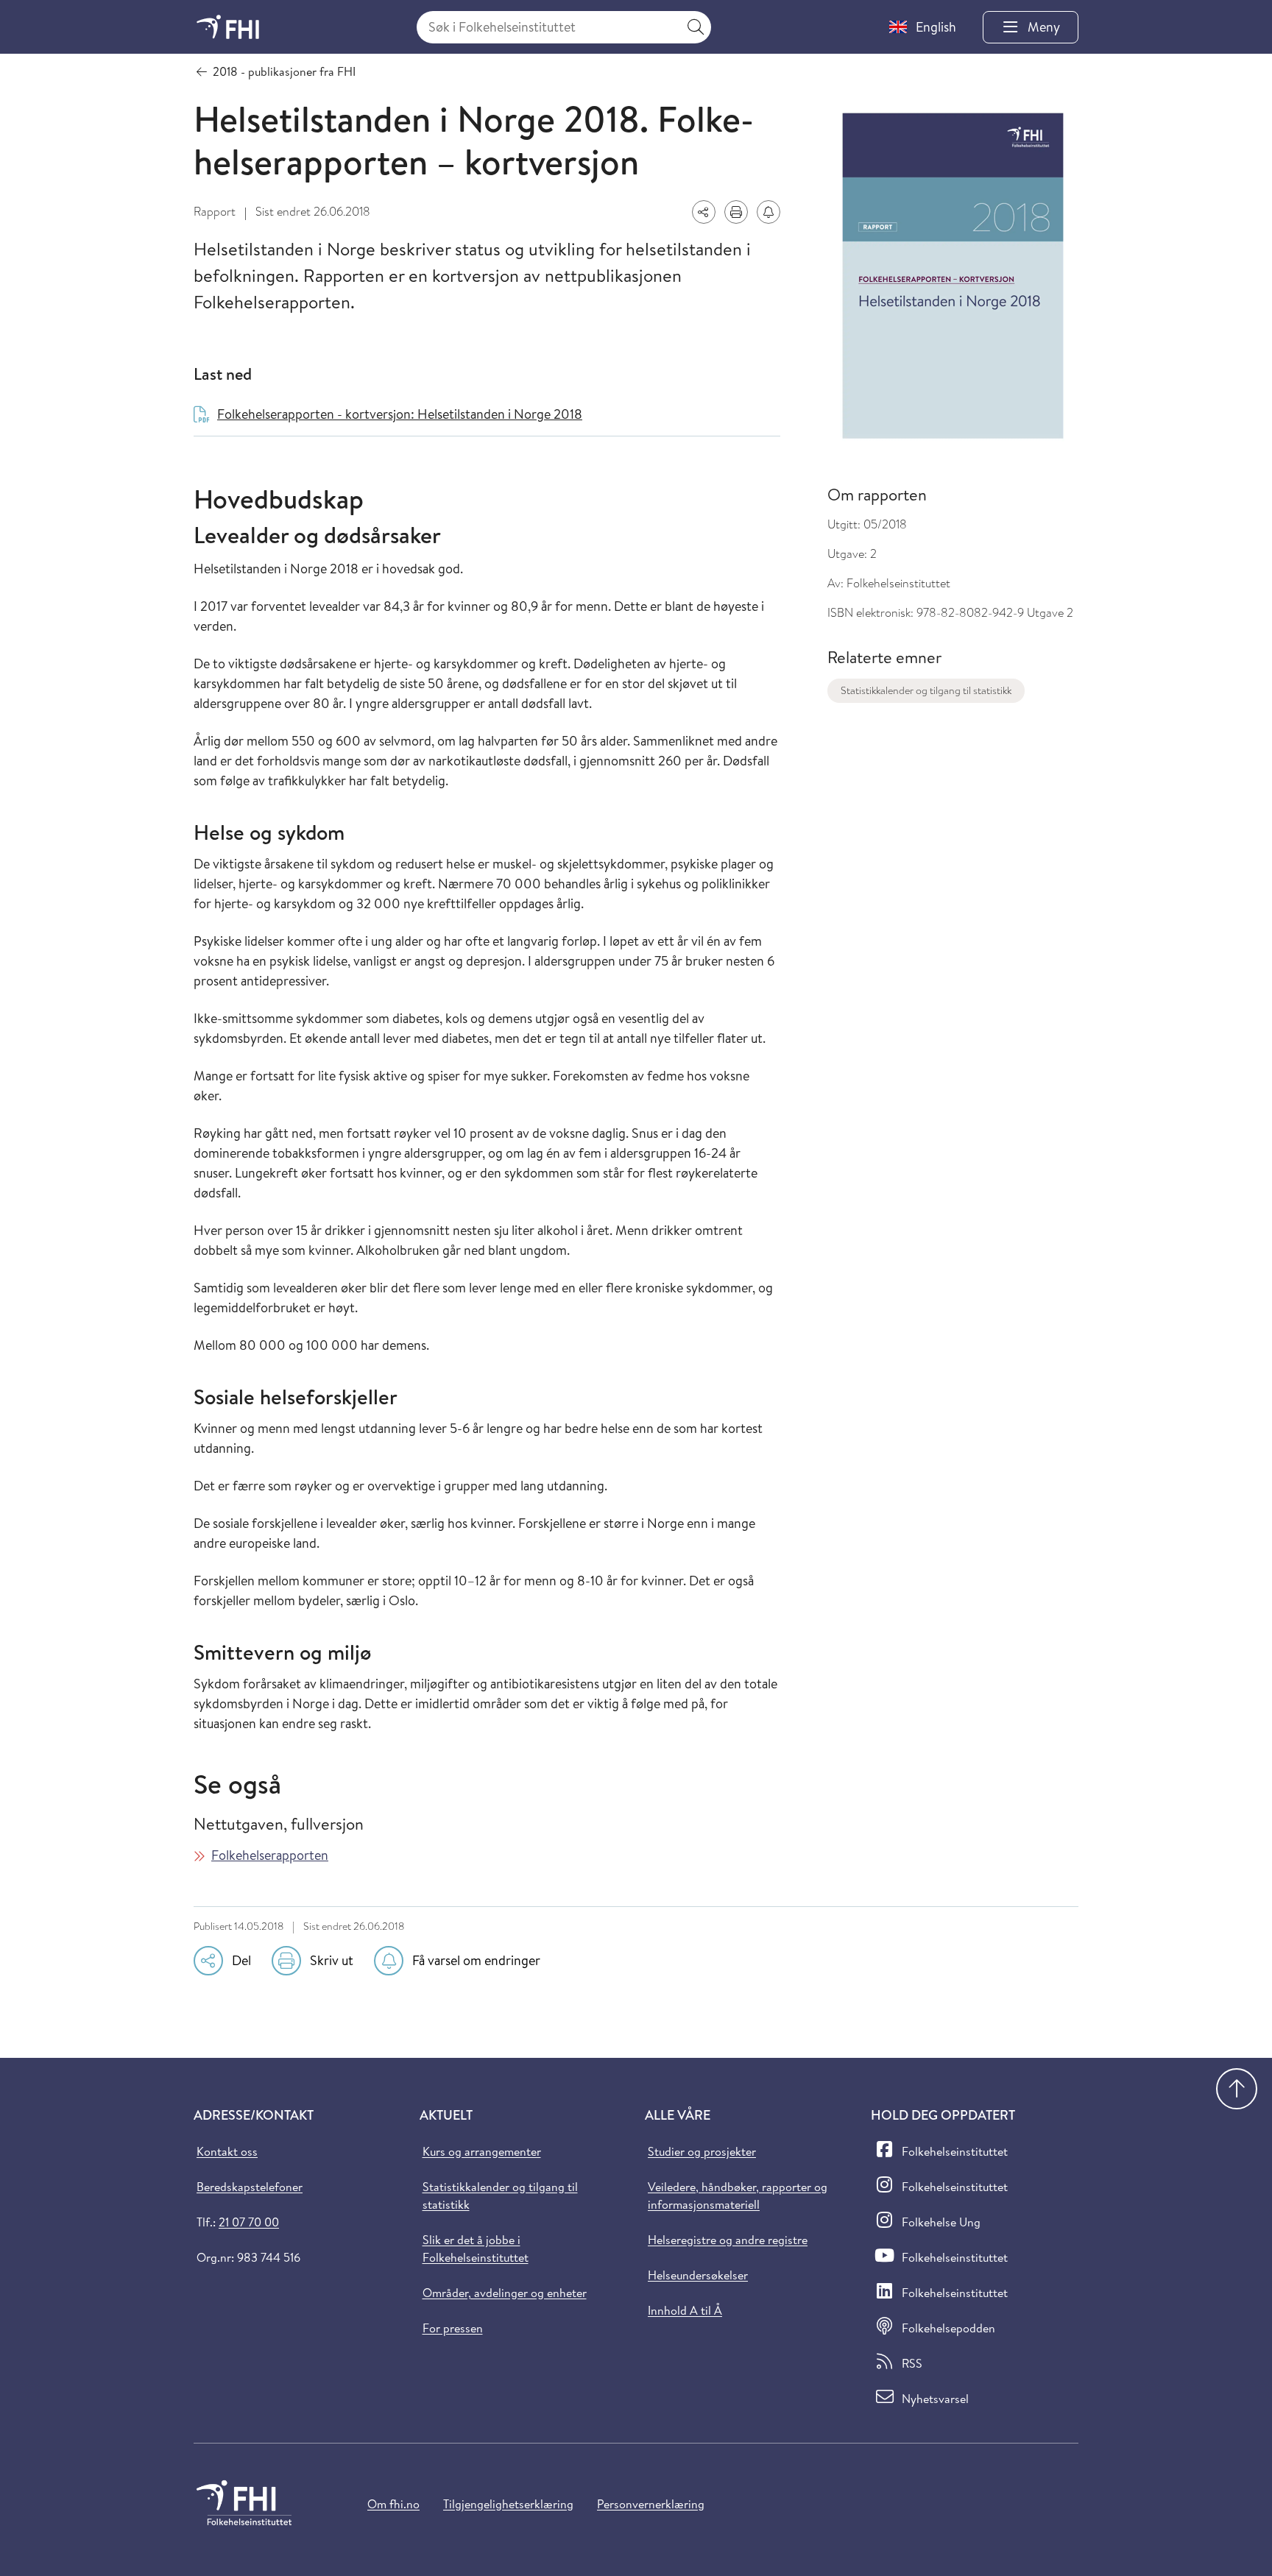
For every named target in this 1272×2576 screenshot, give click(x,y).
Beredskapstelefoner (250, 2187)
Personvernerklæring (651, 2504)
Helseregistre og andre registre (728, 2240)
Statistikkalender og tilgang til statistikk (926, 690)
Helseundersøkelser (698, 2275)
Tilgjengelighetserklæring (508, 2504)
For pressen (453, 2328)
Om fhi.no (393, 2504)
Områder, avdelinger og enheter (505, 2293)
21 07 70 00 (249, 2222)
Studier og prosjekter (702, 2151)
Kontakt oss (227, 2151)
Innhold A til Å (685, 2310)
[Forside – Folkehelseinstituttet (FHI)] (228, 27)
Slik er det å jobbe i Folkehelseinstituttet (476, 2248)
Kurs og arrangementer (482, 2151)
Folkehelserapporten (270, 1855)
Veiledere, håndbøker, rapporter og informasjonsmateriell (738, 2195)
